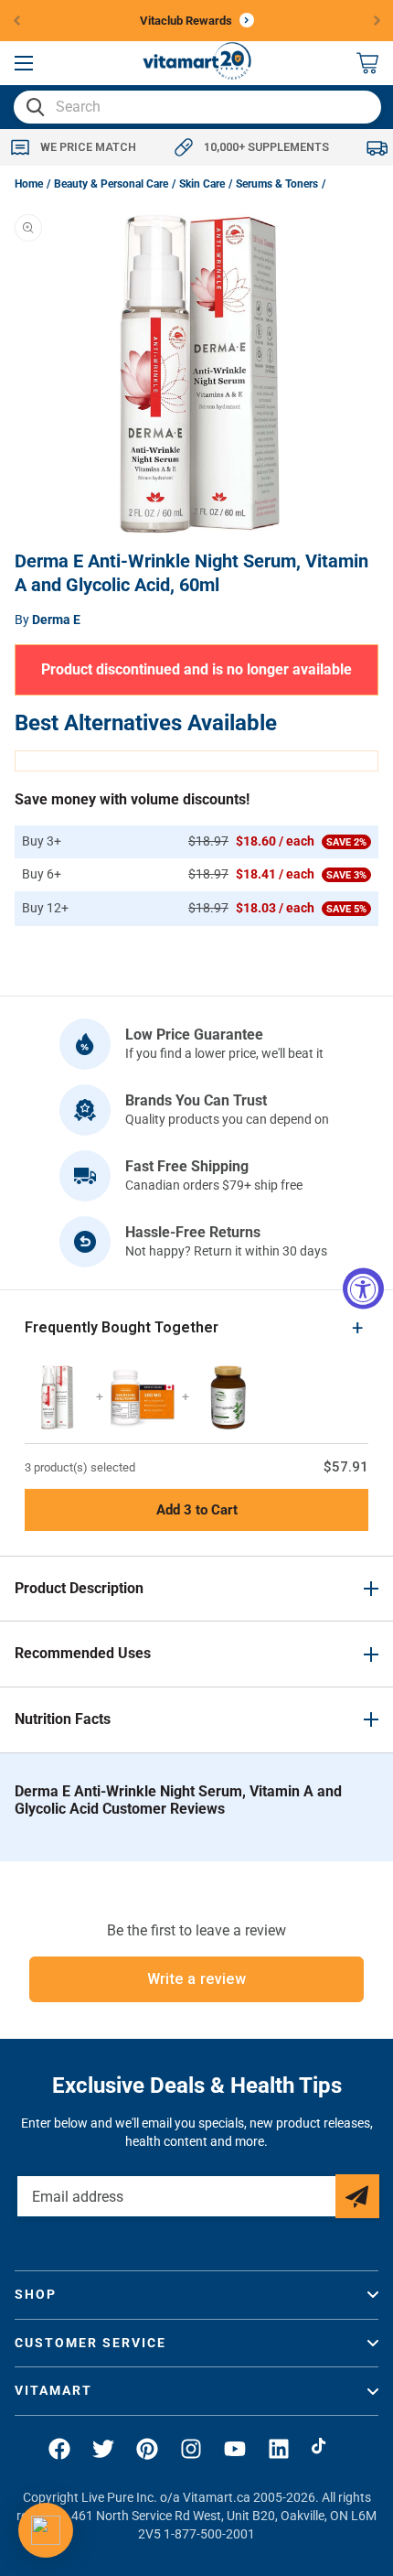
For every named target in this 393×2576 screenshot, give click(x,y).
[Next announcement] (377, 20)
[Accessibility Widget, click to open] (363, 1288)
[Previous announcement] (16, 20)
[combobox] (197, 107)
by (48, 620)
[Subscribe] (357, 2196)
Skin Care (202, 184)
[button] (24, 63)
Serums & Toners (277, 184)
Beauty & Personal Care (111, 184)
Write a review (197, 1979)
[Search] (36, 107)
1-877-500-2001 (209, 2534)
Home (29, 184)
